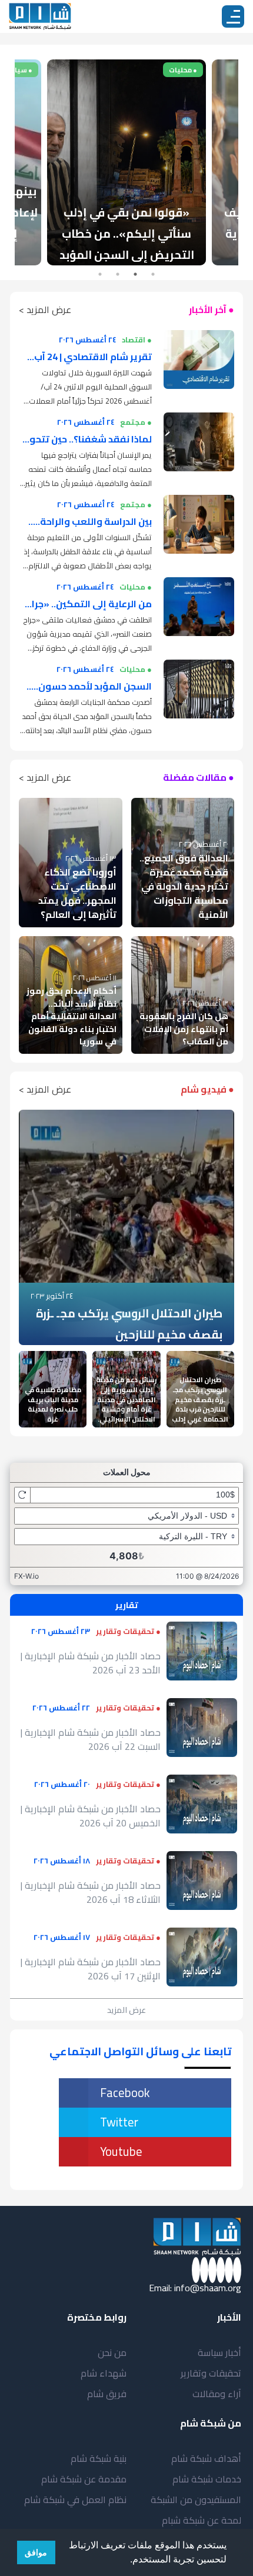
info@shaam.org (208, 2288)
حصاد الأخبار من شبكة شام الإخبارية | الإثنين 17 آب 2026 (91, 1969)
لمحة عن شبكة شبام (202, 2520)
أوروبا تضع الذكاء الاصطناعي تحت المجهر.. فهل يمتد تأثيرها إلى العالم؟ (77, 893)
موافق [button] (36, 2552)
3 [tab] (118, 274)
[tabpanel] (126, 162)
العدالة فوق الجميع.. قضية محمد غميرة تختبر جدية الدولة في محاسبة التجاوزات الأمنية (184, 886)
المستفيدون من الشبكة (196, 2500)
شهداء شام (104, 2373)
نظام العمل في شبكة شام (75, 2500)
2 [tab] (135, 274)
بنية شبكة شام (99, 2458)
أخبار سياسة (219, 2352)
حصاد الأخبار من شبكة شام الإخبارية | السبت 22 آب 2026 (91, 1739)
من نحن (112, 2352)
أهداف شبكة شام (206, 2458)
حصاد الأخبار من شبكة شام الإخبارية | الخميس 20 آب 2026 (91, 1816)
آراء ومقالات (217, 2394)
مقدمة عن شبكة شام (84, 2479)
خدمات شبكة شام (207, 2479)
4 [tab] (100, 274)
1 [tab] (153, 274)
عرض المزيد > (45, 309)
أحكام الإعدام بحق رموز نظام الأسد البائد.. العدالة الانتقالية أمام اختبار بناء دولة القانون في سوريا (71, 1016)
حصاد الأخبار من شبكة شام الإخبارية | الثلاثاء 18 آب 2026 (91, 1892)
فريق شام (107, 2394)
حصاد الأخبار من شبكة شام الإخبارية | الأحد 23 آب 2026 (91, 1663)
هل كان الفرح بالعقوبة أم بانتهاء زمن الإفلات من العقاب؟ (184, 1029)
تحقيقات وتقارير (211, 2373)
